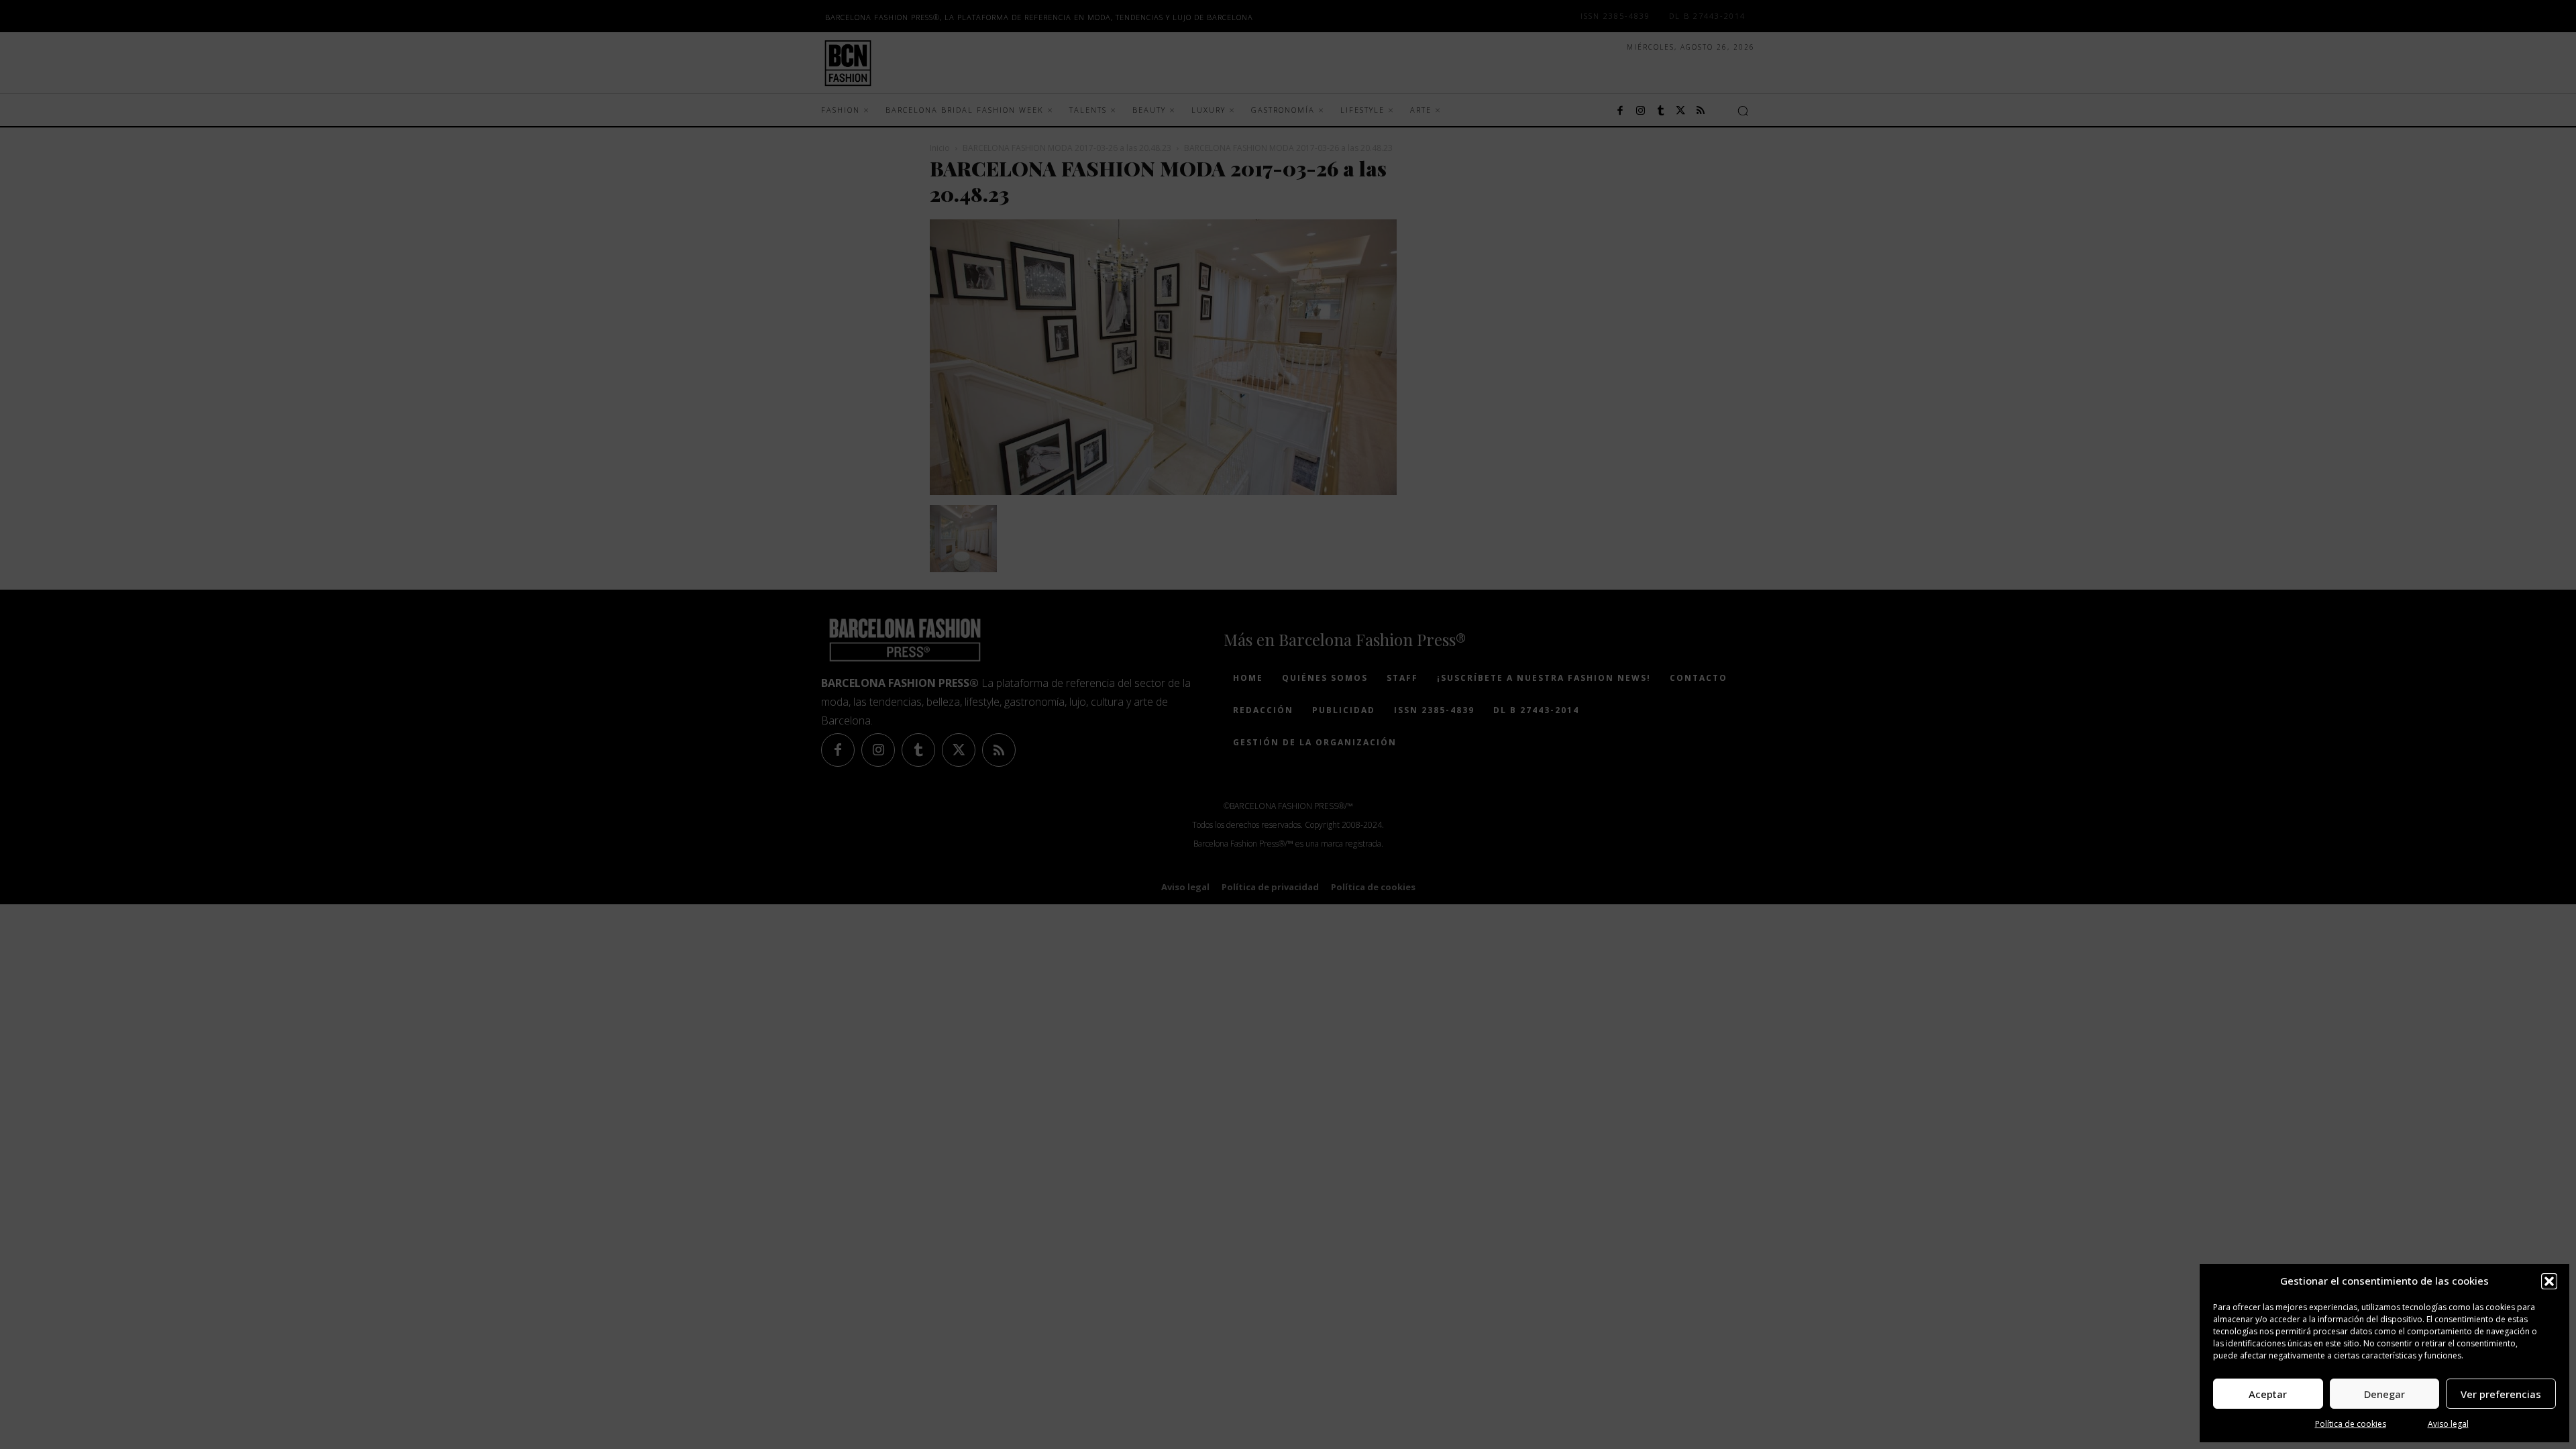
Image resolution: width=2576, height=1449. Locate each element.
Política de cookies (2351, 1424)
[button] (2549, 1281)
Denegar (2384, 1394)
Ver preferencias (2501, 1394)
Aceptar (2268, 1394)
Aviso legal (2448, 1424)
